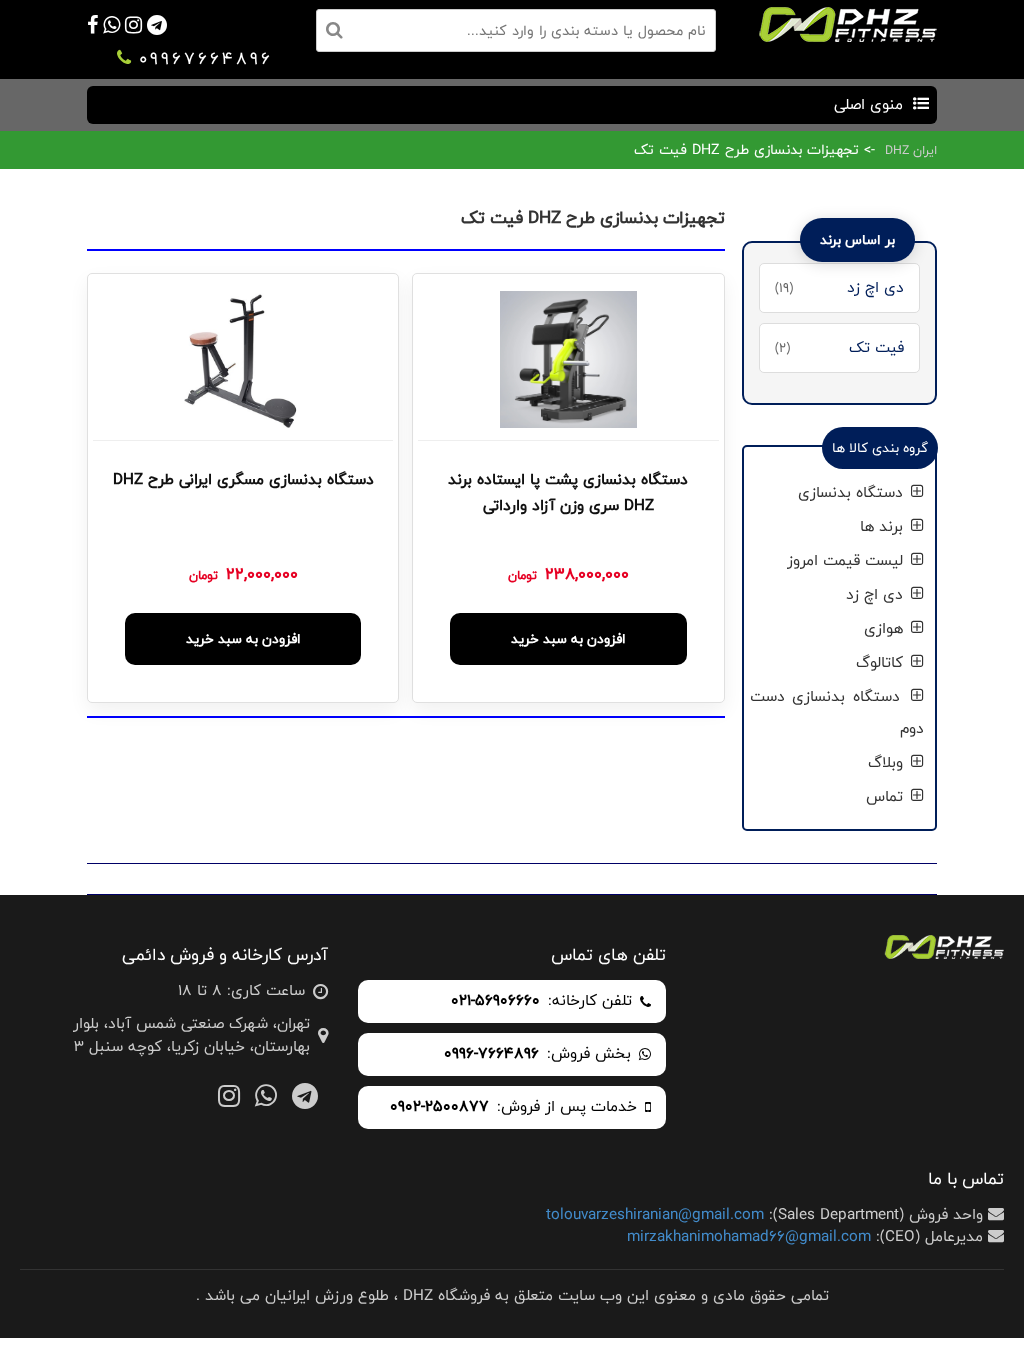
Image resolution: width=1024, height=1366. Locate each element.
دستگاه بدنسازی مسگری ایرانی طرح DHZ (243, 480)
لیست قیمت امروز (847, 560)
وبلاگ (888, 762)
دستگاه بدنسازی (853, 492)
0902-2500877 (439, 1107)
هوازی (886, 628)
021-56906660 (495, 1001)
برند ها (884, 526)
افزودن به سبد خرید (568, 639)
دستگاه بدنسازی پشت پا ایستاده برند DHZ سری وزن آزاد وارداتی (568, 493)
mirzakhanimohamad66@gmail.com (749, 1236)
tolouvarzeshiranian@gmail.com (655, 1214)
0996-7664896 (491, 1054)
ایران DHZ (911, 150)
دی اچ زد (877, 594)
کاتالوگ (882, 662)
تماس (887, 796)
